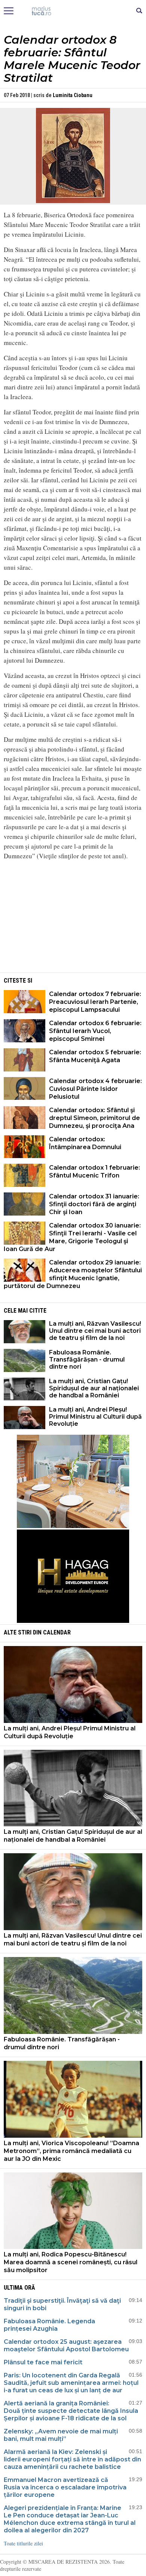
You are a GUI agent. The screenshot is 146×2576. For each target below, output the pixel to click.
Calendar (57, 1632)
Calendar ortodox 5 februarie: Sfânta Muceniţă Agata (95, 1056)
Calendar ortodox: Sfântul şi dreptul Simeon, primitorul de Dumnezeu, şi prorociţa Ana (95, 1118)
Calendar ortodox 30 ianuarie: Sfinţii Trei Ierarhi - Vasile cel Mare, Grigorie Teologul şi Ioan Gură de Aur (72, 1237)
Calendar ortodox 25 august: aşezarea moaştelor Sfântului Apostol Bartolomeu (66, 2345)
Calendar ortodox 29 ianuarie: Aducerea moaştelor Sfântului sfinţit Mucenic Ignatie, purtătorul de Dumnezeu (73, 1274)
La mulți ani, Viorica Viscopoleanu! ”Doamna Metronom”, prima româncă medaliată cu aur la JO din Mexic (72, 2151)
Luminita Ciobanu (73, 95)
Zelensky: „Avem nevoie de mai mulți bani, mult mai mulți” (61, 2435)
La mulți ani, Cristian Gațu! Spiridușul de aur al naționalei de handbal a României (94, 1388)
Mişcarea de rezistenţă (73, 11)
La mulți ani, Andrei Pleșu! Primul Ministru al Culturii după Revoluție (95, 1417)
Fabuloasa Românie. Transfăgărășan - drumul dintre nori (87, 1359)
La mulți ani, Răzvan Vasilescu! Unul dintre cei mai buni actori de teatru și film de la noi (95, 1331)
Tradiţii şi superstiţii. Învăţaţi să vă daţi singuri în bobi (62, 2304)
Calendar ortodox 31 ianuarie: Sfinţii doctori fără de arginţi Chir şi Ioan (94, 1204)
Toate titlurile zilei (23, 2543)
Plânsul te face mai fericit (43, 2362)
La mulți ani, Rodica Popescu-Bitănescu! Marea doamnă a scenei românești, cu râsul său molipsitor (71, 2262)
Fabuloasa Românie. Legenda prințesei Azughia (49, 2325)
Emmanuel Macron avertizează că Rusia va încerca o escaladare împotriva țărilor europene (65, 2487)
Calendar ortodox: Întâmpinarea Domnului (85, 1143)
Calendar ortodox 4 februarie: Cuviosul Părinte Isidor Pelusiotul (95, 1089)
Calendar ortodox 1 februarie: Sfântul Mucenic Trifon (95, 1172)
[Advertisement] (73, 919)
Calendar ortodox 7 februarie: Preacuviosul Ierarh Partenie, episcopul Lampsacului (95, 1002)
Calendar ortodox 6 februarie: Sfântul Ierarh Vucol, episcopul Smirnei (95, 1031)
